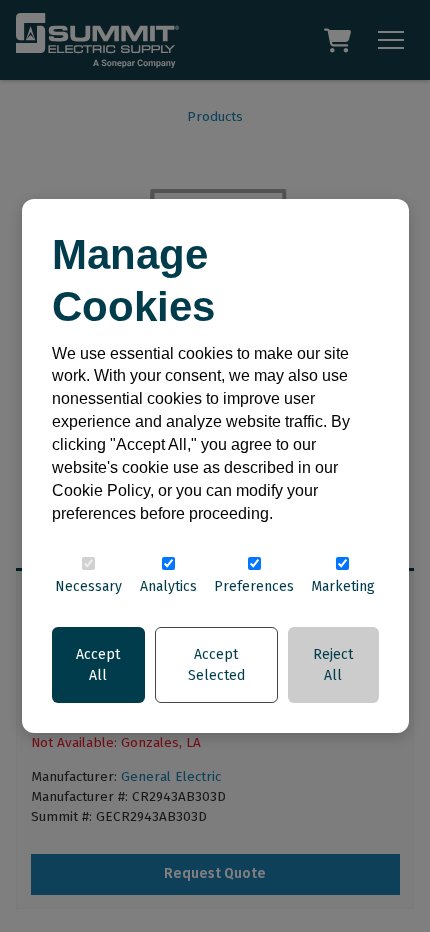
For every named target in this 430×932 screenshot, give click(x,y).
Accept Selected (216, 665)
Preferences (254, 586)
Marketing (343, 586)
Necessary (88, 586)
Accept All (98, 665)
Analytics (168, 586)
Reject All (333, 665)
